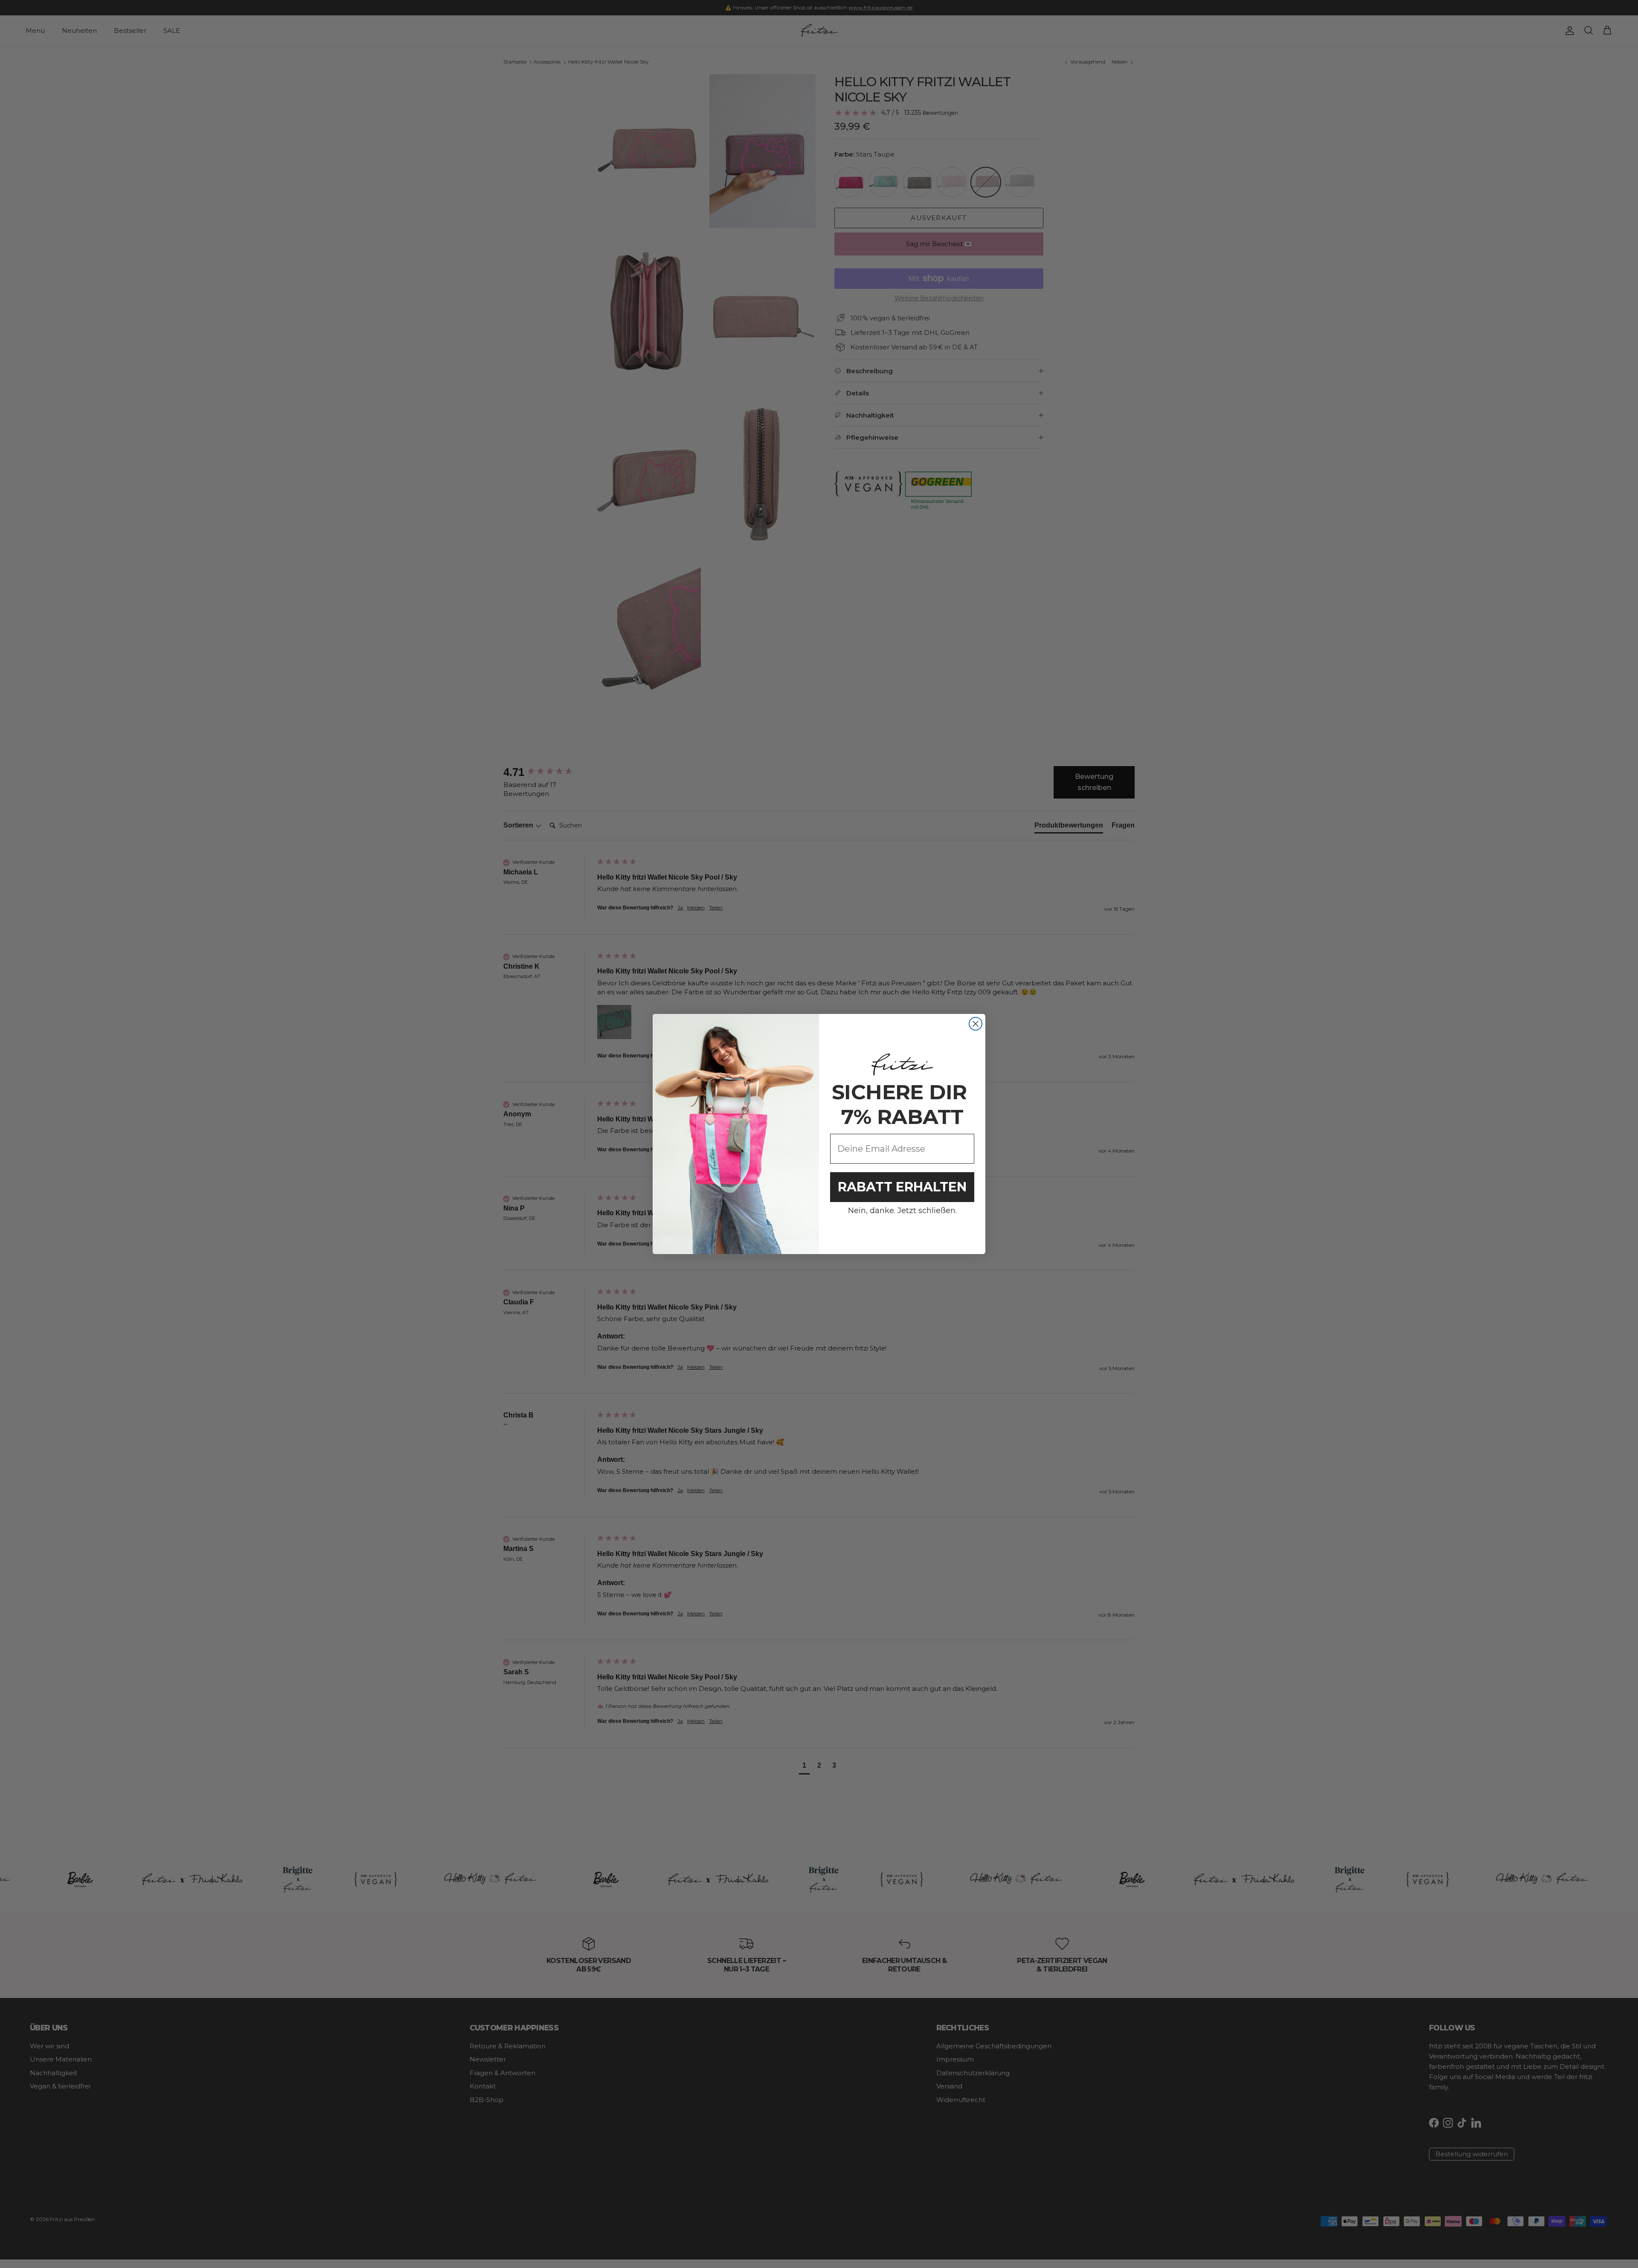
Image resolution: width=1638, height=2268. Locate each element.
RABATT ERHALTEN (902, 1187)
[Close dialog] (976, 1024)
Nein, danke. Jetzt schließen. (902, 1211)
